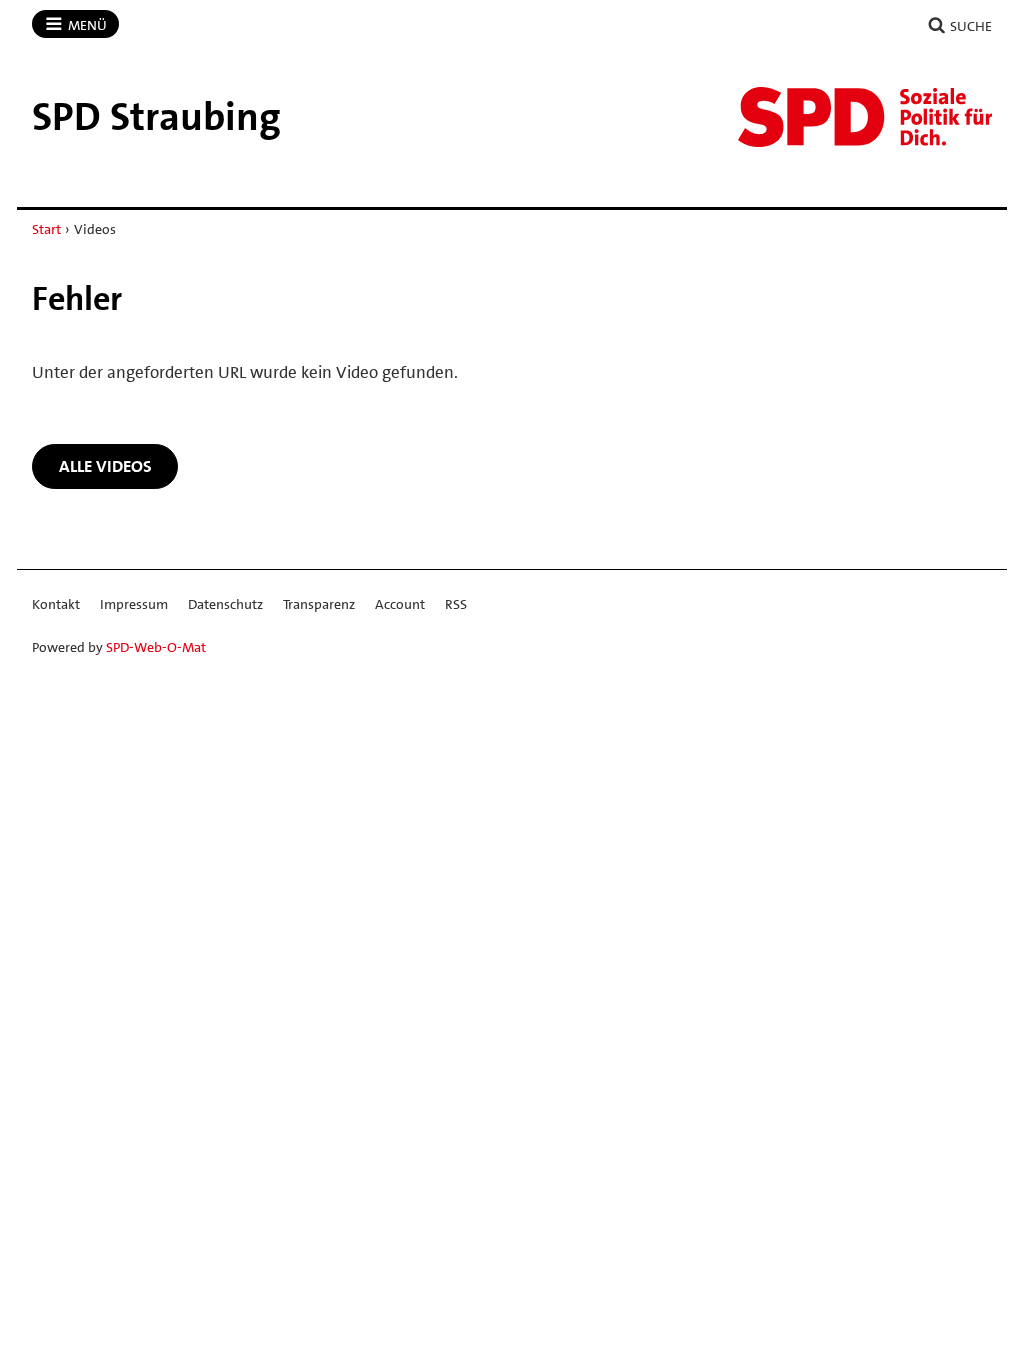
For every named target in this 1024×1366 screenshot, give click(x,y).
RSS (456, 604)
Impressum (134, 604)
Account (400, 604)
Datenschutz (225, 604)
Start (46, 229)
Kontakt (56, 604)
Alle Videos (105, 466)
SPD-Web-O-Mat (156, 647)
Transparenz (319, 604)
